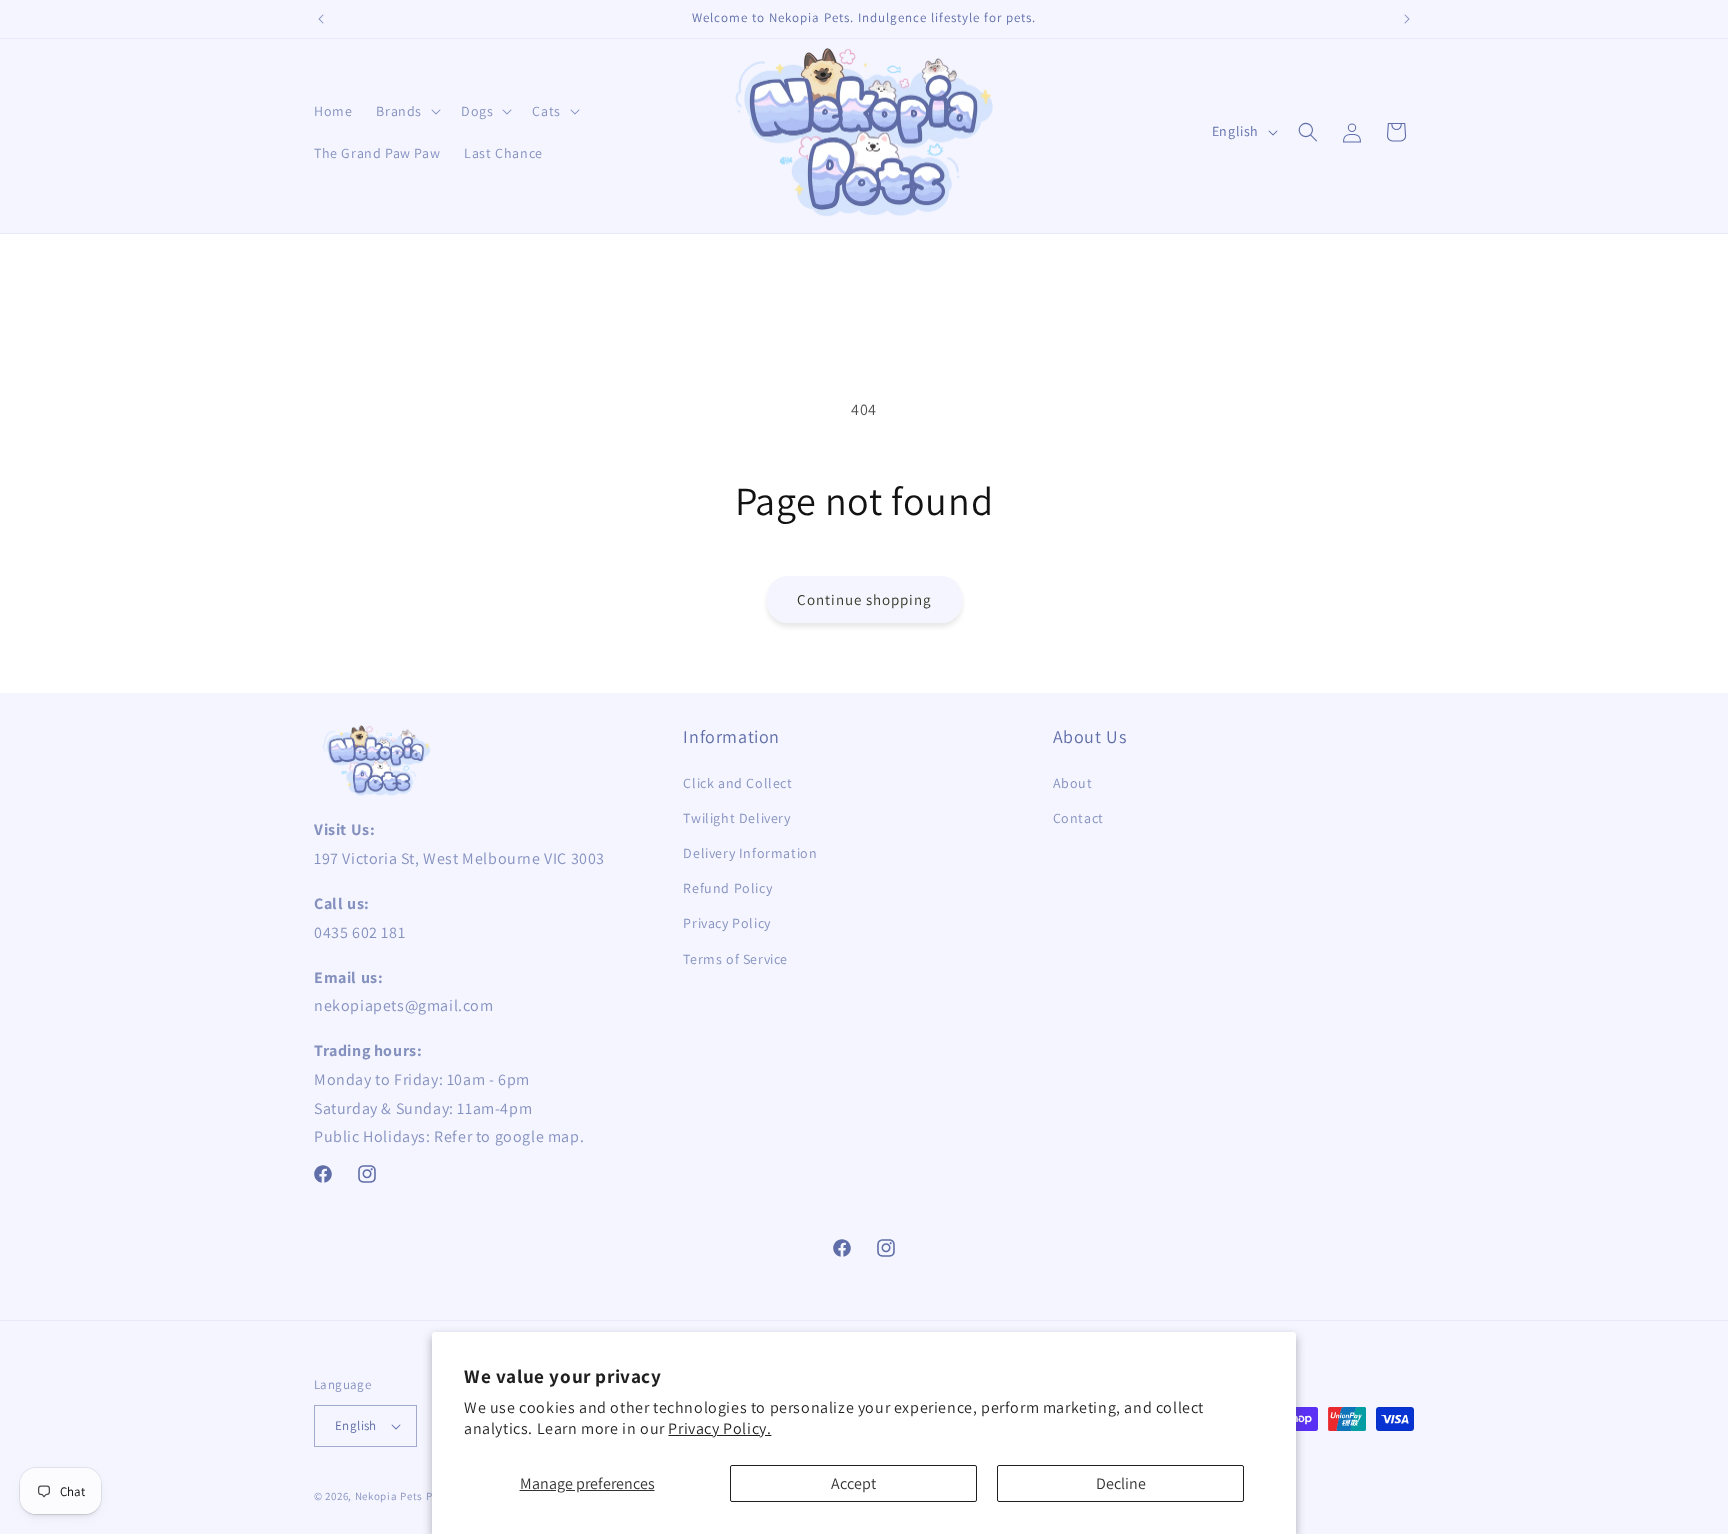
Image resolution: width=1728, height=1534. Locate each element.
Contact (1078, 818)
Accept (853, 1483)
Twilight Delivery (736, 818)
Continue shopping (864, 599)
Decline (1121, 1483)
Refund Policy (727, 888)
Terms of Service (735, 959)
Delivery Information (750, 853)
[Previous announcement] (321, 19)
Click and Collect (737, 783)
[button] (406, 111)
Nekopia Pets (389, 1496)
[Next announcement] (1407, 19)
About (1073, 783)
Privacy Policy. (719, 1428)
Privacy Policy (726, 923)
